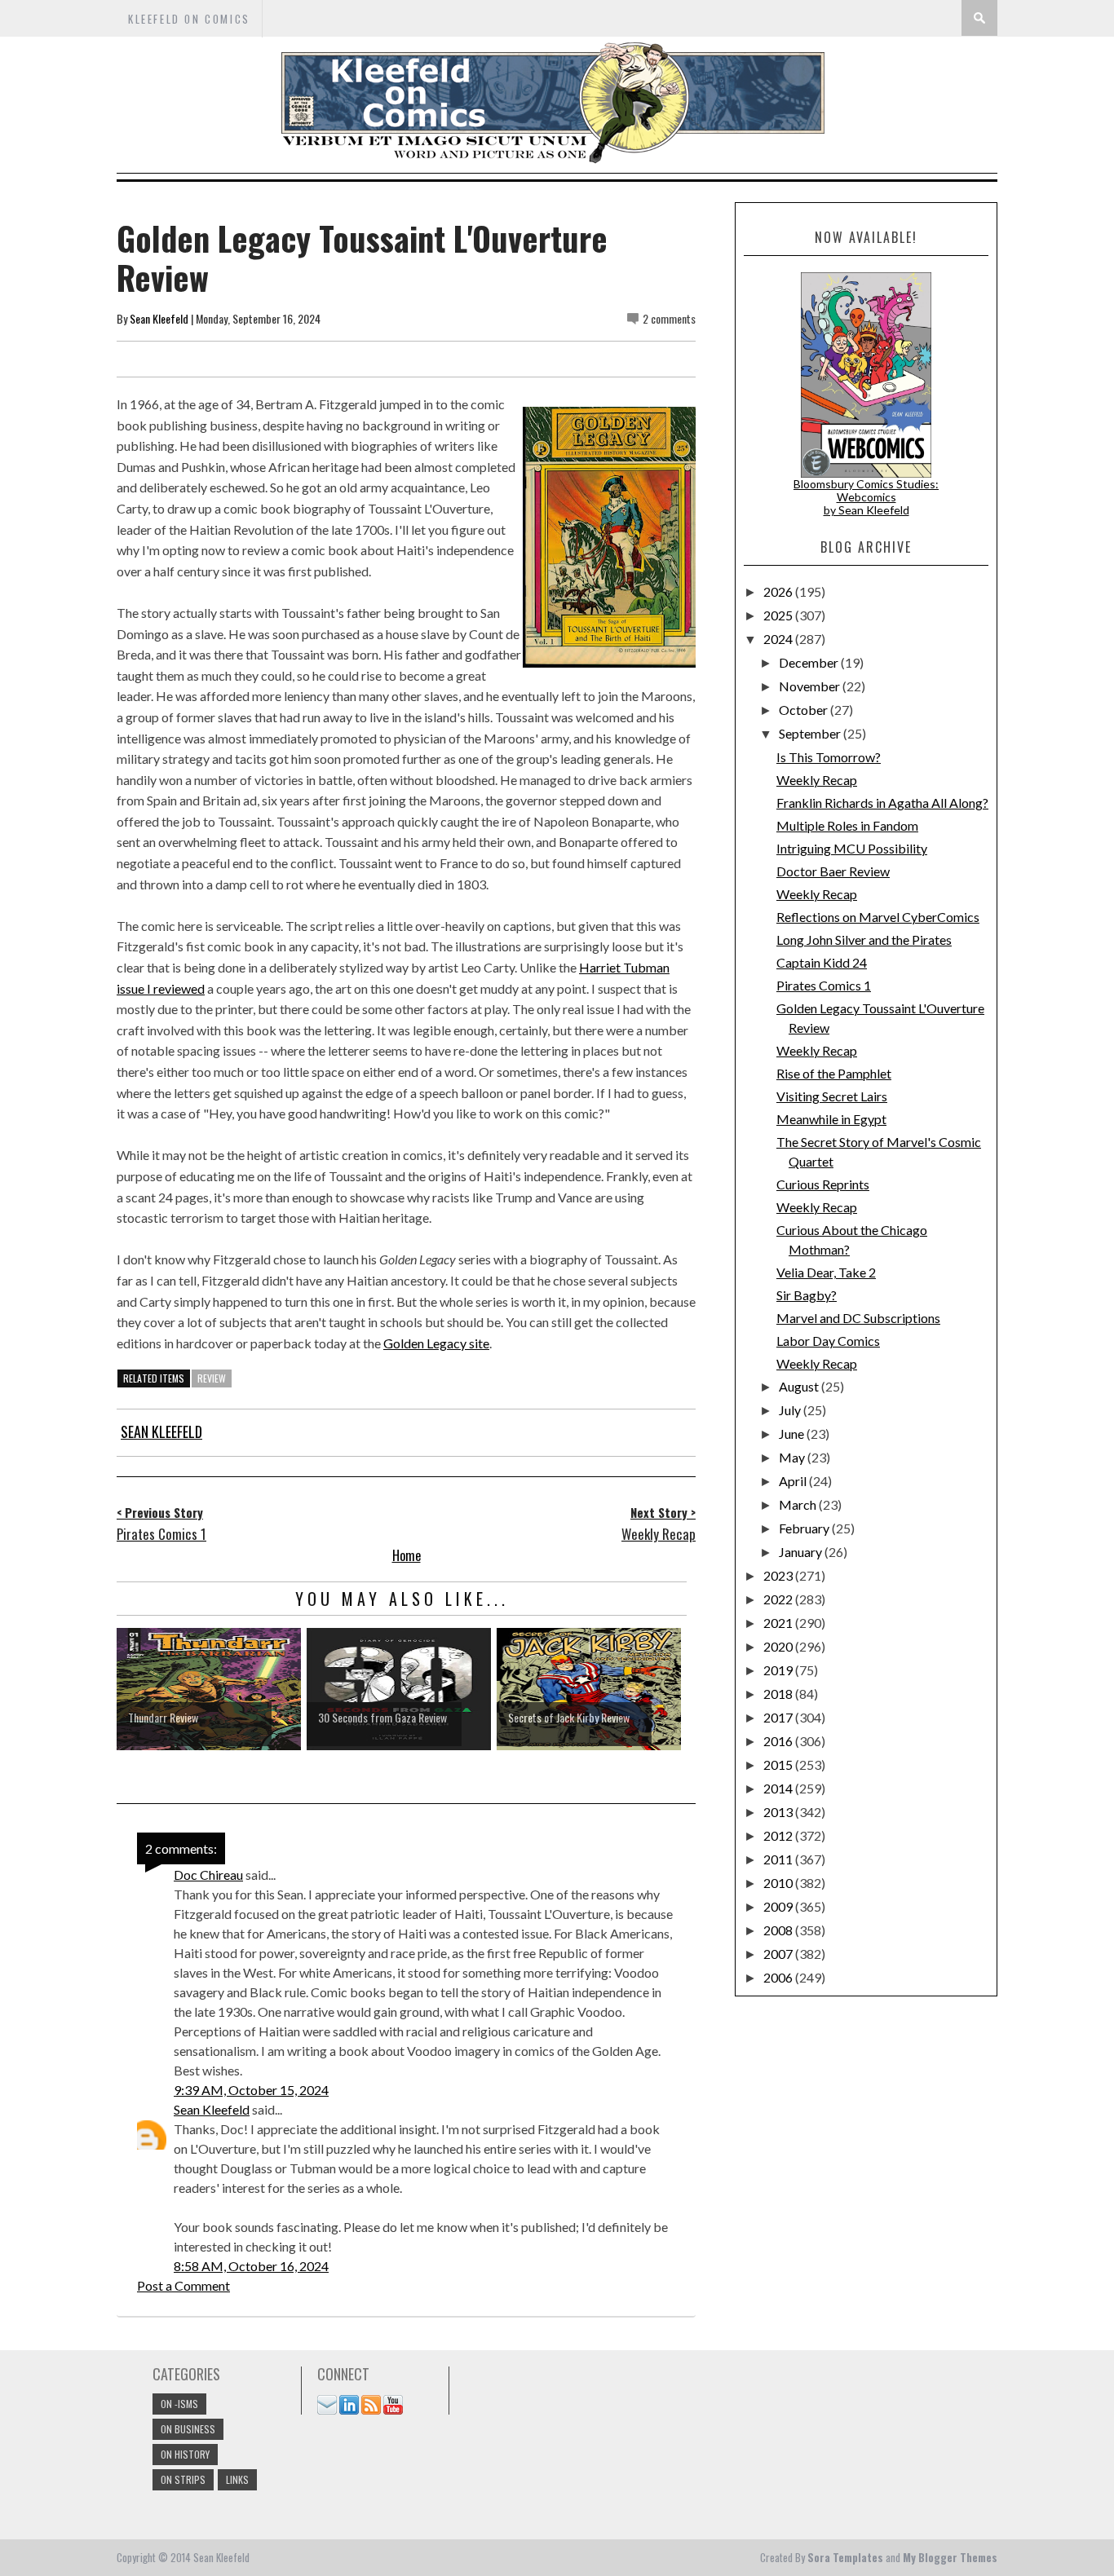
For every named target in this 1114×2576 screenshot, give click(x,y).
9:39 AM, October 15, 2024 (251, 2090)
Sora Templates (845, 2557)
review (212, 1378)
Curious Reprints (823, 1184)
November (811, 686)
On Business (188, 2429)
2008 (779, 1930)
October (805, 710)
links (237, 2479)
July (791, 1410)
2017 (779, 1717)
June (793, 1434)
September (811, 733)
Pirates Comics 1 (824, 985)
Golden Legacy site (436, 1343)
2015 (779, 1764)
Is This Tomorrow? (829, 757)
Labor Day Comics (828, 1341)
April (794, 1481)
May (793, 1457)
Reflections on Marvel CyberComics (878, 917)
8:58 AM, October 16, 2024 (251, 2266)
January (802, 1552)
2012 (779, 1835)
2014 (779, 1788)
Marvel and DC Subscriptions (858, 1318)
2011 (779, 1859)
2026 (779, 591)
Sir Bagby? (807, 1295)
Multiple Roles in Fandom (847, 825)
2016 (779, 1741)
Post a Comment (183, 2285)
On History (185, 2454)
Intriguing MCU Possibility (852, 848)
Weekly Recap (817, 780)
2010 (779, 1883)
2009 (779, 1906)
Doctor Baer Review (833, 871)
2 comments (669, 318)
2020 (779, 1646)
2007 (779, 1954)
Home (407, 1555)
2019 (779, 1670)
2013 (779, 1812)
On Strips (183, 2479)
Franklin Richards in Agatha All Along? (882, 803)
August (800, 1386)
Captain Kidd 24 (822, 962)
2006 (779, 1977)
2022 (779, 1599)
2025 (779, 615)
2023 (779, 1575)
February (805, 1528)
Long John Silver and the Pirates (864, 940)
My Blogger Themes (950, 2557)
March (799, 1504)
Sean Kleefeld (159, 318)
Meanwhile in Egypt (831, 1119)
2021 (779, 1623)
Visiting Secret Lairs (832, 1096)
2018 (779, 1694)
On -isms (179, 2404)
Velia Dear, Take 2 (826, 1272)
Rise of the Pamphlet (834, 1073)
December (810, 662)
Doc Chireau (208, 1875)
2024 (779, 639)
